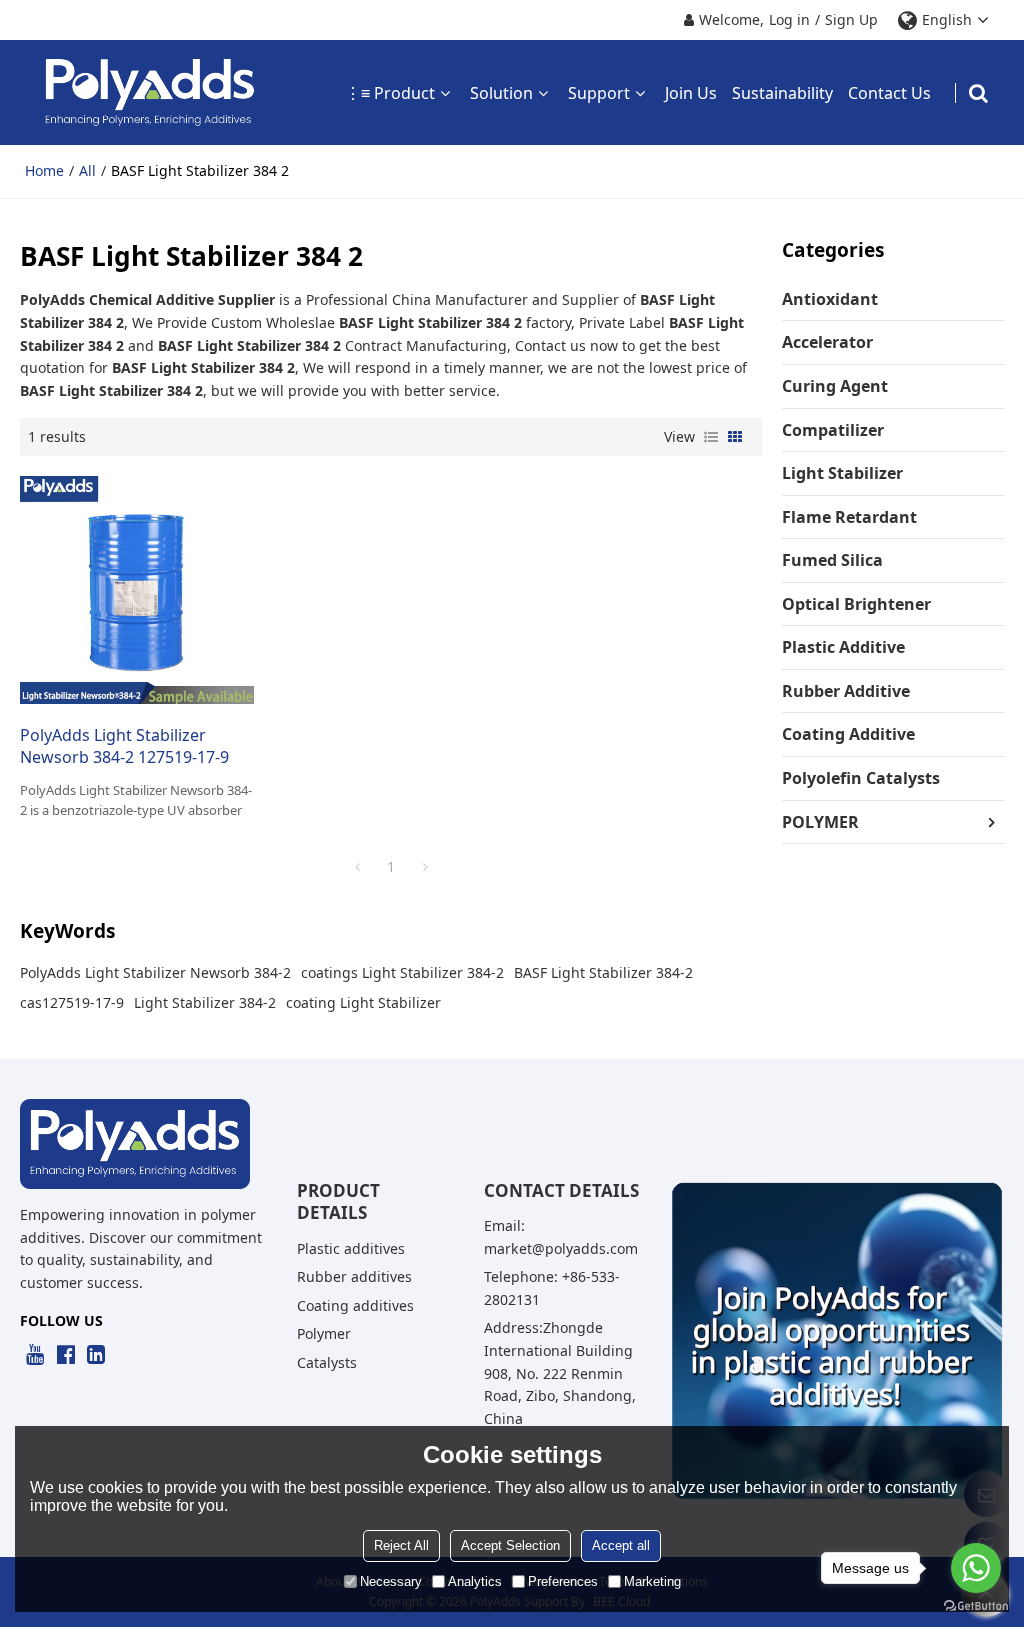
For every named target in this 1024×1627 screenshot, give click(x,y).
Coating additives (355, 1305)
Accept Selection (510, 1545)
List (711, 437)
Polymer (324, 1333)
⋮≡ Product (390, 93)
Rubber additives (354, 1276)
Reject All (401, 1545)
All (87, 170)
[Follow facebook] (65, 1355)
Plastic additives (351, 1248)
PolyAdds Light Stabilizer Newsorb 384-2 (155, 972)
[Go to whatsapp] (976, 1568)
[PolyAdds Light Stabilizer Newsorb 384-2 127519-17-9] (137, 590)
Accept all (621, 1545)
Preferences (563, 1581)
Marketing (652, 1581)
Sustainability (782, 93)
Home (44, 170)
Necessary (391, 1581)
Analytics (475, 1581)
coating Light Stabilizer (363, 1002)
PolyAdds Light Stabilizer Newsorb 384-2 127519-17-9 (124, 746)
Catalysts (327, 1362)
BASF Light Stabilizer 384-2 (603, 972)
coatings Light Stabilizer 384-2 (402, 972)
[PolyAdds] (150, 92)
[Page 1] (357, 867)
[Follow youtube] (35, 1355)
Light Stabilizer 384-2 (205, 1002)
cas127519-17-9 (72, 1002)
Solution (501, 93)
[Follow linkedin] (96, 1355)
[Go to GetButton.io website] (976, 1606)
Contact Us (889, 93)
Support (599, 93)
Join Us (691, 93)
